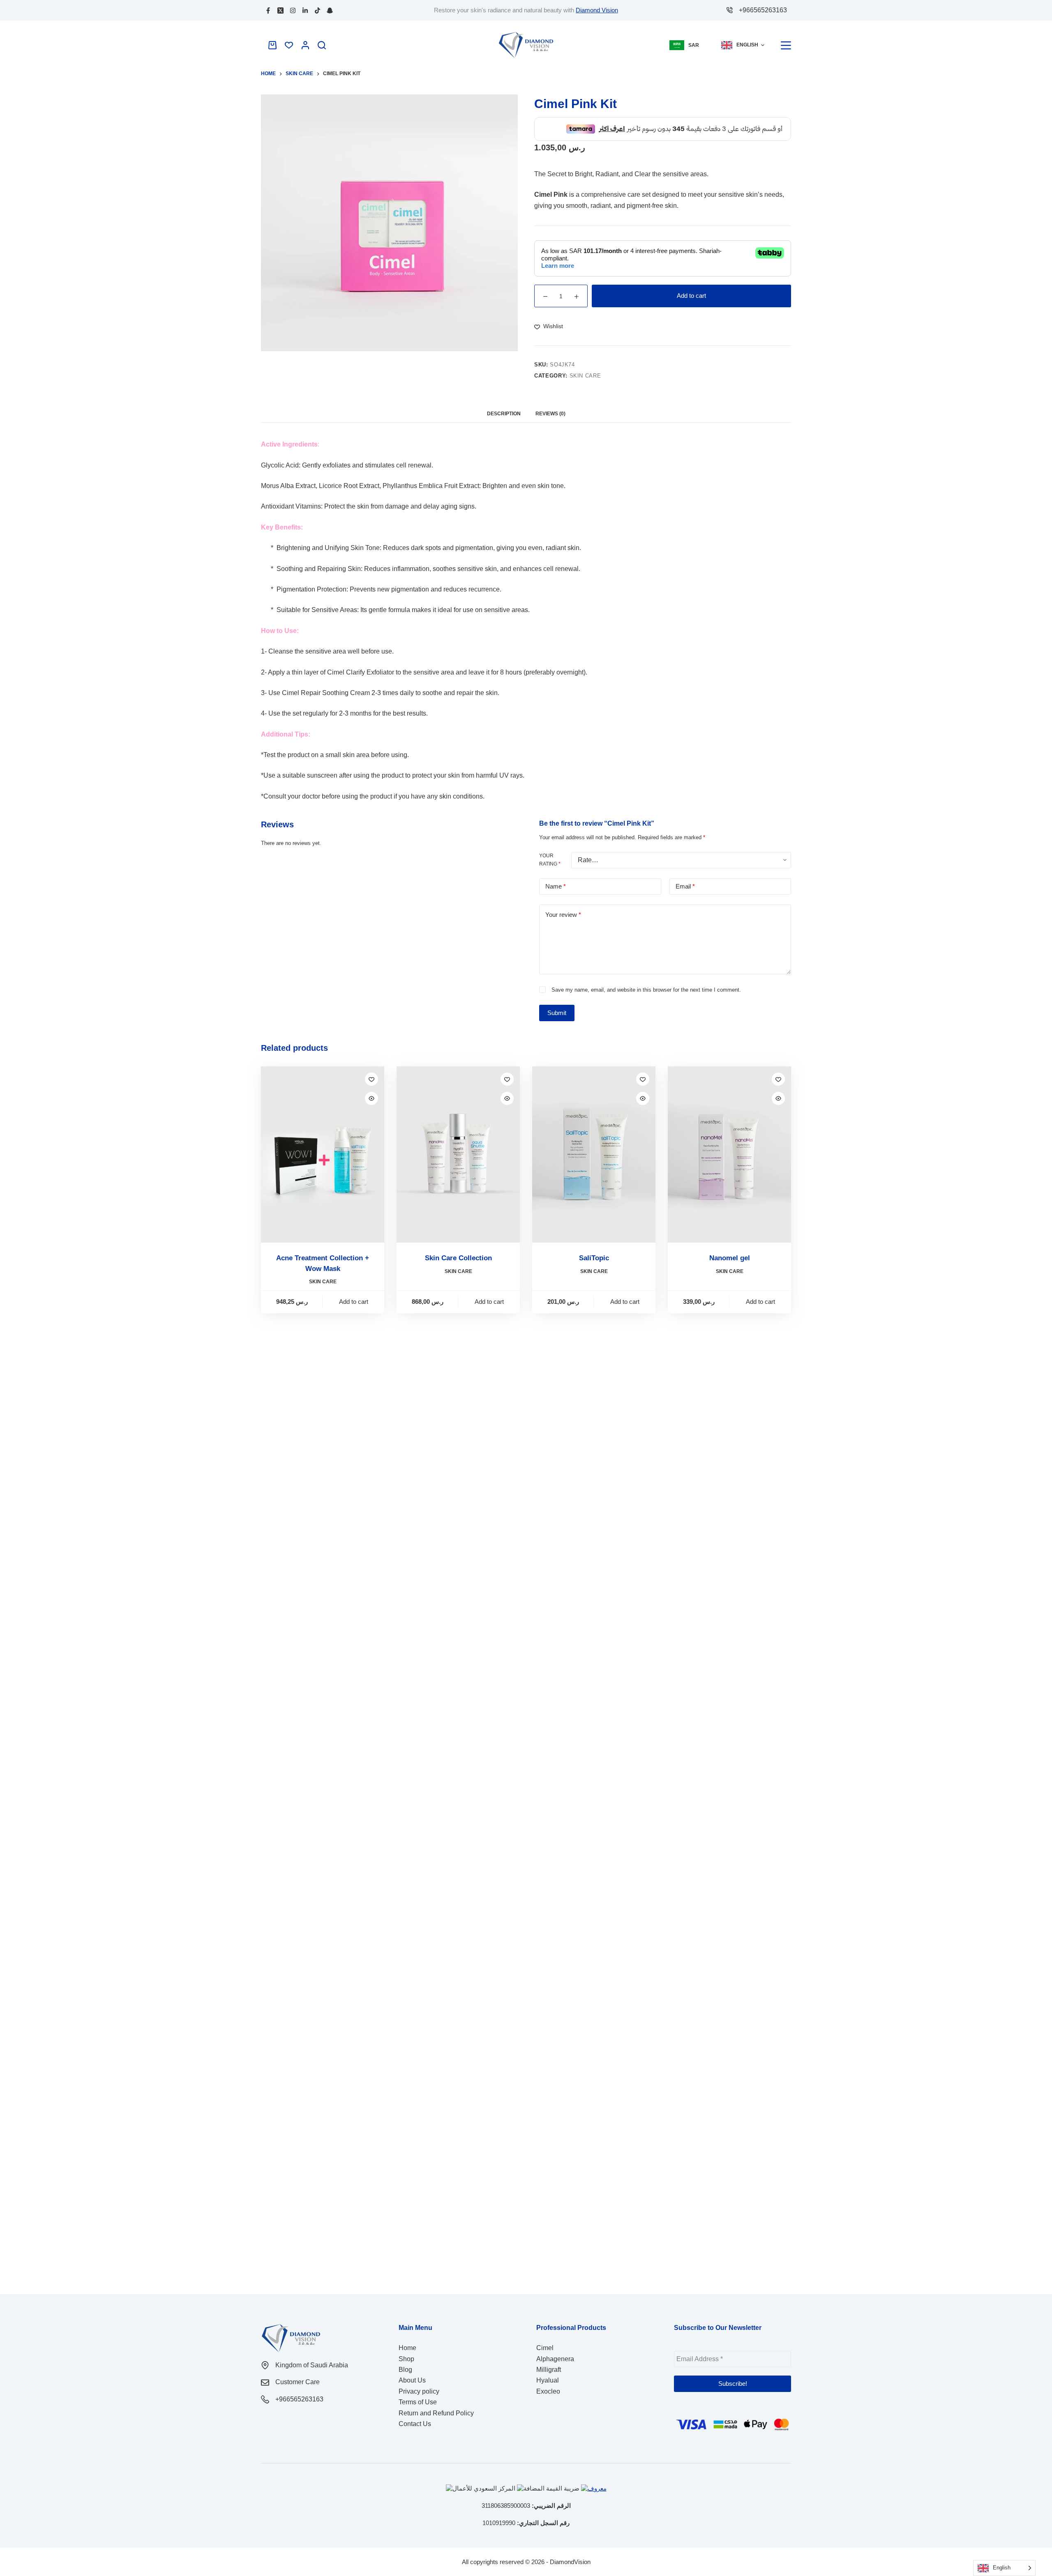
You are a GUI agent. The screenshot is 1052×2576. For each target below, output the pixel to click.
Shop (406, 2359)
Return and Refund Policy (436, 2413)
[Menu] (786, 45)
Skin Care (585, 369)
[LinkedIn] (305, 10)
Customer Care (298, 2382)
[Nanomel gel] (729, 1148)
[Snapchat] (330, 10)
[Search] (322, 45)
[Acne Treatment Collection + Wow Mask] (323, 1148)
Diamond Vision (597, 10)
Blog (405, 2370)
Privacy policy (419, 2391)
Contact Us (415, 2424)
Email (685, 880)
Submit (557, 1006)
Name (556, 880)
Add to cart (691, 289)
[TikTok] (317, 10)
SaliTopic (594, 1251)
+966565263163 (763, 10)
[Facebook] (268, 10)
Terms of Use (418, 2402)
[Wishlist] (289, 45)
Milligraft (549, 2370)
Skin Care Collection (458, 1251)
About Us (412, 2380)
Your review (563, 908)
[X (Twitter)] (280, 10)
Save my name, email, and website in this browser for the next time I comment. (646, 983)
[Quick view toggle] (371, 1092)
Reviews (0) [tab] (550, 407)
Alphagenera (555, 2359)
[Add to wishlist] (371, 1073)
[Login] (305, 45)
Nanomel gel (730, 1251)
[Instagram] (293, 10)
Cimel (545, 2348)
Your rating (550, 853)
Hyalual (548, 2380)
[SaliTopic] (594, 1148)
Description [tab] (504, 407)
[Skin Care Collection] (458, 1148)
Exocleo (548, 2391)
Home (407, 2348)
